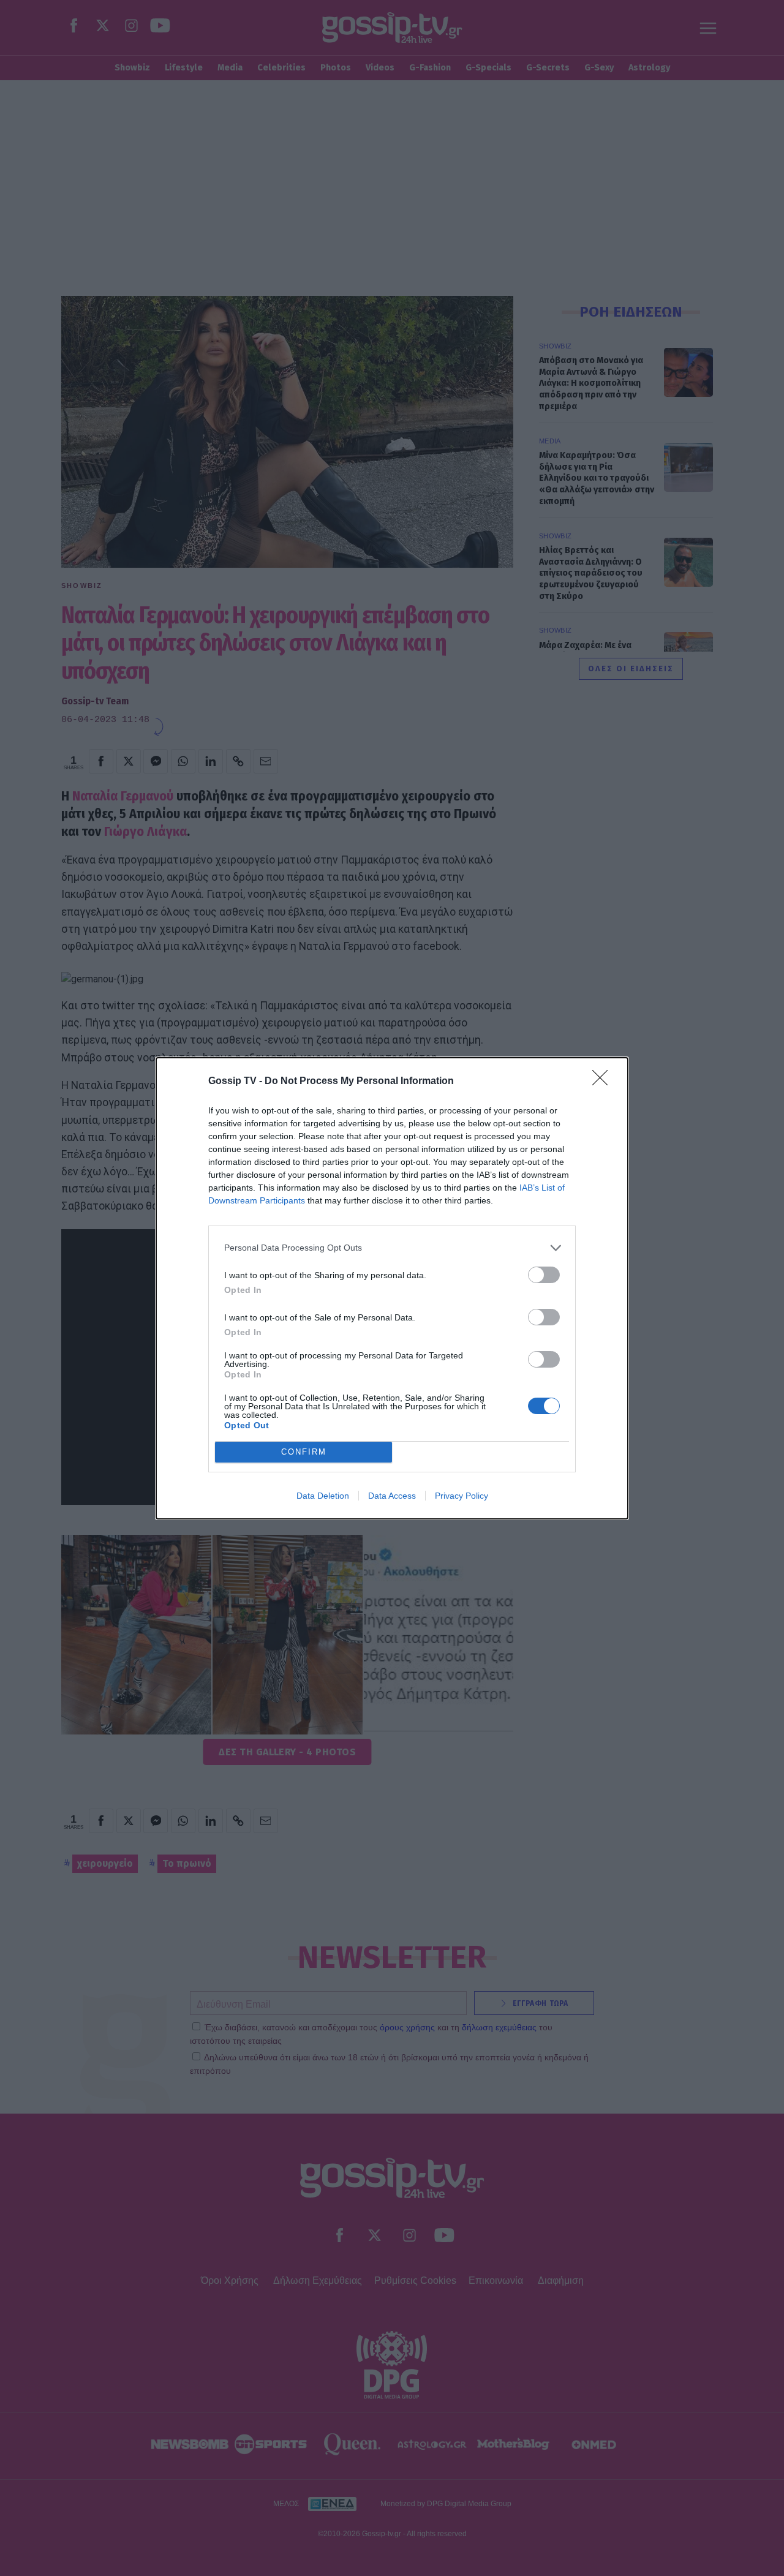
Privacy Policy (462, 1496)
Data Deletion (323, 1496)
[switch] (544, 1275)
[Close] (604, 1082)
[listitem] (392, 1248)
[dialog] (392, 1288)
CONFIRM (304, 1452)
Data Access (392, 1496)
